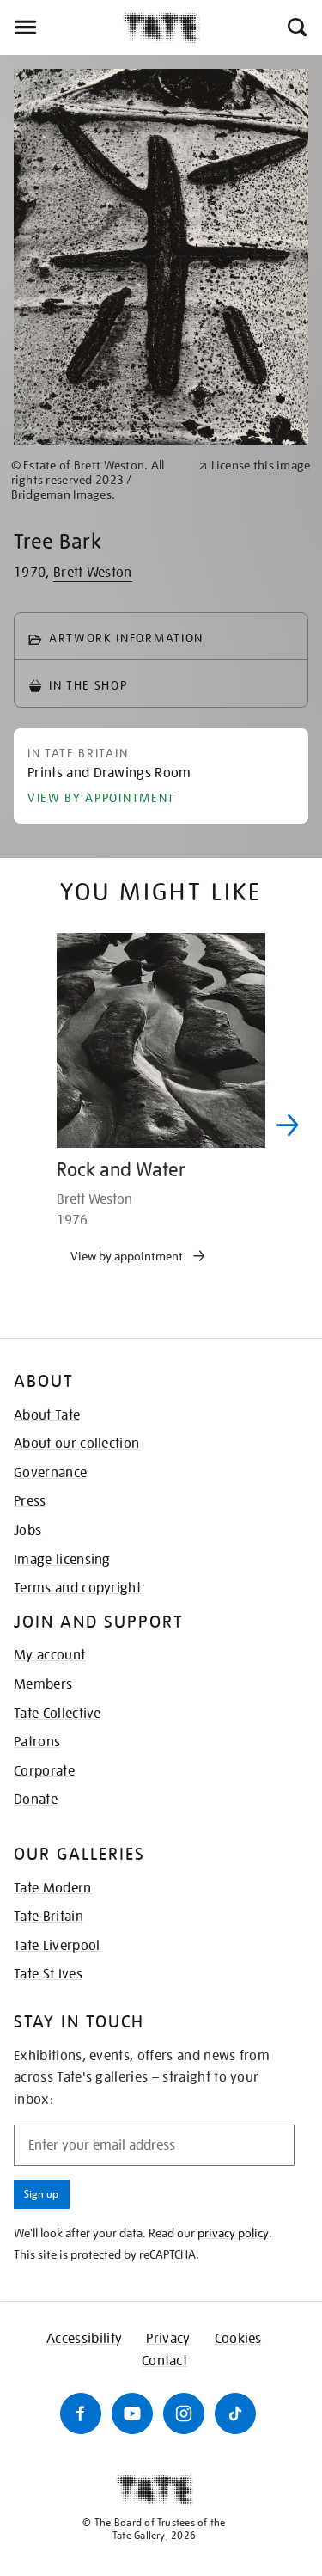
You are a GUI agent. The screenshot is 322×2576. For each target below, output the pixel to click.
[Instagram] (184, 2413)
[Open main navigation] (61, 28)
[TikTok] (235, 2413)
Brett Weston (93, 573)
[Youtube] (132, 2413)
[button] (296, 28)
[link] (97, 480)
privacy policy (233, 2233)
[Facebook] (81, 2413)
